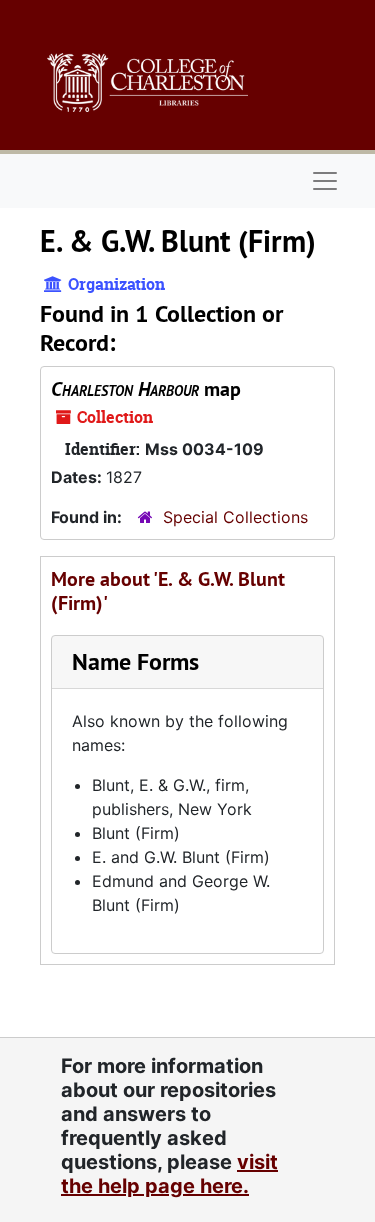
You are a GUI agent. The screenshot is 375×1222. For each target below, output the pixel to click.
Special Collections (235, 517)
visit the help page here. (169, 1174)
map (146, 389)
